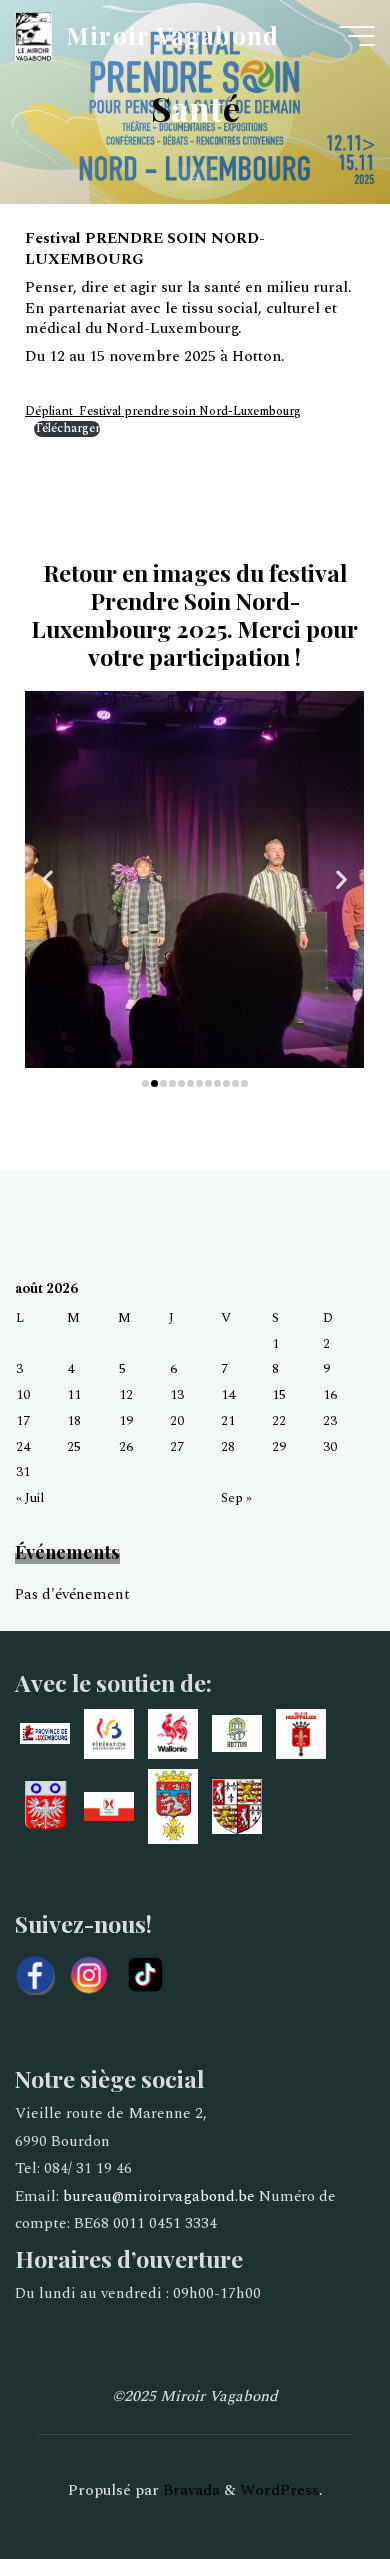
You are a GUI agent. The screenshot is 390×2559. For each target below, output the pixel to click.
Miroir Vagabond (172, 35)
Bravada (189, 2490)
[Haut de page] (312, 2481)
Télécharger (67, 429)
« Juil (30, 1497)
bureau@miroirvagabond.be (159, 2196)
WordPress (279, 2490)
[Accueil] (195, 177)
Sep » (236, 1497)
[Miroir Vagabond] (33, 35)
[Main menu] (357, 36)
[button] (47, 879)
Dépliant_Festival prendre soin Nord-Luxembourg (163, 411)
